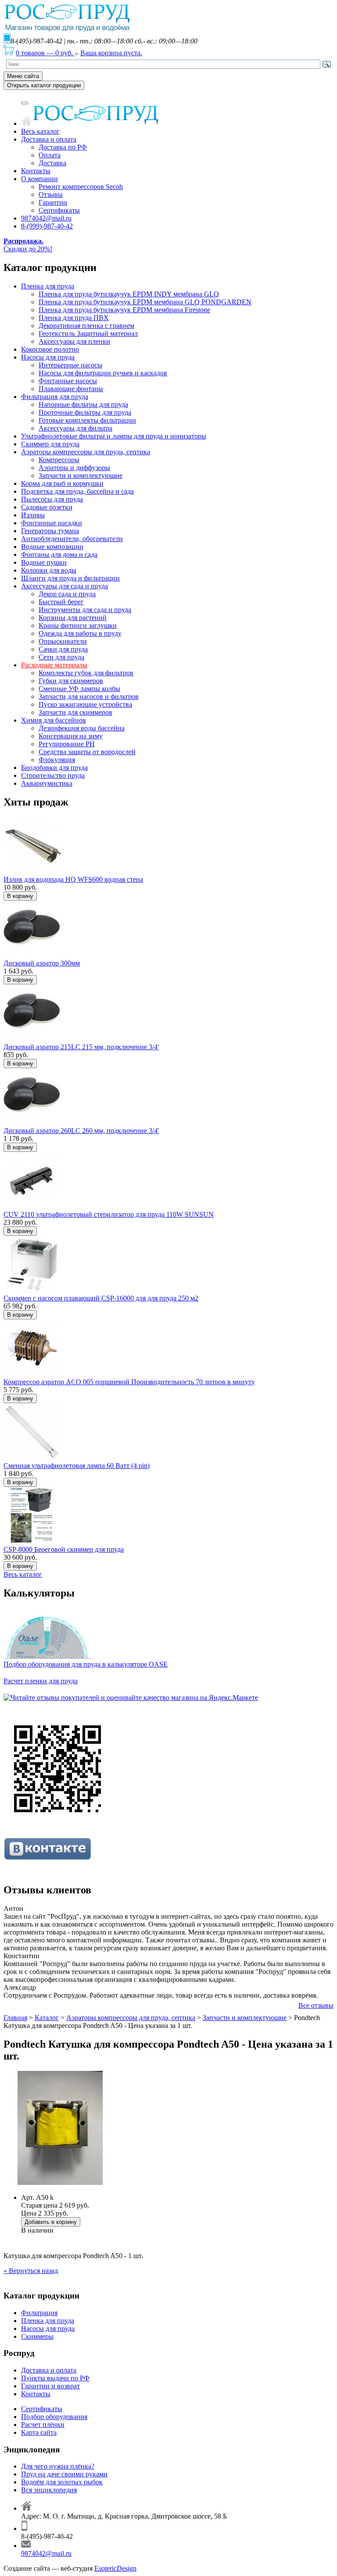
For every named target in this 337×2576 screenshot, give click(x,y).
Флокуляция (57, 760)
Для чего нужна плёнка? (58, 2466)
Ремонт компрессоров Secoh (81, 187)
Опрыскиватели (63, 641)
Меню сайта (23, 76)
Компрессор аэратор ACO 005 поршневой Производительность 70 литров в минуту (129, 1382)
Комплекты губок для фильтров (86, 673)
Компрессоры (59, 460)
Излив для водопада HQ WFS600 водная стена (73, 879)
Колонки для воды (49, 570)
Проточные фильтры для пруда (85, 412)
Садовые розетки (47, 507)
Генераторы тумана (50, 531)
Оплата (50, 155)
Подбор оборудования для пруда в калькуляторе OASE (86, 1664)
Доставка (52, 163)
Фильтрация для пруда (55, 397)
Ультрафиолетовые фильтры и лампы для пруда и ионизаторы (114, 436)
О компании (39, 179)
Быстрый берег (61, 602)
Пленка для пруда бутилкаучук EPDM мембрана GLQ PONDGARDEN (145, 302)
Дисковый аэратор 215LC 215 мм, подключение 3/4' (81, 1047)
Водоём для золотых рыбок (62, 2482)
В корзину (20, 896)
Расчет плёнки (43, 2425)
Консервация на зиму (71, 736)
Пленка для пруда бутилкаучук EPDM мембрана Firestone (124, 310)
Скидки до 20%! (28, 245)
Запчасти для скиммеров (75, 712)
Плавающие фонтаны (71, 389)
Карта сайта (39, 2432)
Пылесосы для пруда (52, 499)
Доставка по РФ (63, 147)
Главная (15, 2018)
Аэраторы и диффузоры (74, 468)
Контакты (36, 171)
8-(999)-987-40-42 (47, 226)
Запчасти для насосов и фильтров (89, 697)
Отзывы (51, 194)
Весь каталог (40, 131)
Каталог (47, 2018)
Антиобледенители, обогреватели (72, 539)
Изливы (33, 515)
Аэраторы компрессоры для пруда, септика (86, 452)
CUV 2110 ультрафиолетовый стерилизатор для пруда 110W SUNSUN (109, 1214)
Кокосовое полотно (50, 349)
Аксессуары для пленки (74, 341)
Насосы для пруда (48, 357)
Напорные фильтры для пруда (83, 404)
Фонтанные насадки (52, 523)
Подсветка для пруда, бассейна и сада (77, 491)
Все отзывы (316, 2005)
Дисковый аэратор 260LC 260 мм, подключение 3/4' (81, 1131)
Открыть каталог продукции (44, 85)
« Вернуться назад (31, 2271)
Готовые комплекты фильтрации (87, 420)
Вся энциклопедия (49, 2490)
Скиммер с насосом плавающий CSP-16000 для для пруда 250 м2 (101, 1298)
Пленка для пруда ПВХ (74, 318)
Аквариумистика (47, 783)
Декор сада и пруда (67, 594)
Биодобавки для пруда (54, 768)
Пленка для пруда (48, 286)
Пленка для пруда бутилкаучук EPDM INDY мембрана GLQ (129, 294)
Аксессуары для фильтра (75, 428)
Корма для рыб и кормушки (62, 483)
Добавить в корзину (51, 2222)
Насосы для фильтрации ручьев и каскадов (103, 373)
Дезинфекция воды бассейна (82, 728)
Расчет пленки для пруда (41, 1681)
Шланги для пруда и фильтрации (70, 578)
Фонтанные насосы (68, 381)
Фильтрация (39, 2313)
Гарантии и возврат (50, 2386)
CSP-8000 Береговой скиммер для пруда (64, 1549)
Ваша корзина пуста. (111, 53)
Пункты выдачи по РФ (55, 2378)
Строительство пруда (53, 775)
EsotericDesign (115, 2568)
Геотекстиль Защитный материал (88, 333)
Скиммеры (37, 2336)
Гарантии (53, 202)
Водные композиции (52, 547)
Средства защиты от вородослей (87, 752)
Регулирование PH (67, 744)
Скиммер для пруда (50, 444)
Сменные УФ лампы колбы (79, 689)
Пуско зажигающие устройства (85, 704)
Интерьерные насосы (70, 365)
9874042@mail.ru (46, 218)
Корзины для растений (73, 618)
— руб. (45, 53)
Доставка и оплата (49, 139)
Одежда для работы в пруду (80, 633)
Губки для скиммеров (71, 681)
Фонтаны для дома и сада (59, 554)
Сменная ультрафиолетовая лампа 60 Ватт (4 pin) (77, 1466)
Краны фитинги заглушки (78, 625)
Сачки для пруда (63, 649)
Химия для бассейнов (54, 720)
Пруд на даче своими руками (64, 2474)
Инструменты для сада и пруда (85, 610)
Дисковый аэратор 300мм (42, 963)
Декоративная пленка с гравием (86, 326)
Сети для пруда (61, 657)
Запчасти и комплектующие (81, 476)
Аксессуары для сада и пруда (65, 586)
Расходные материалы (54, 665)
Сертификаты (59, 210)
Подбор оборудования (54, 2417)
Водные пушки (44, 562)
